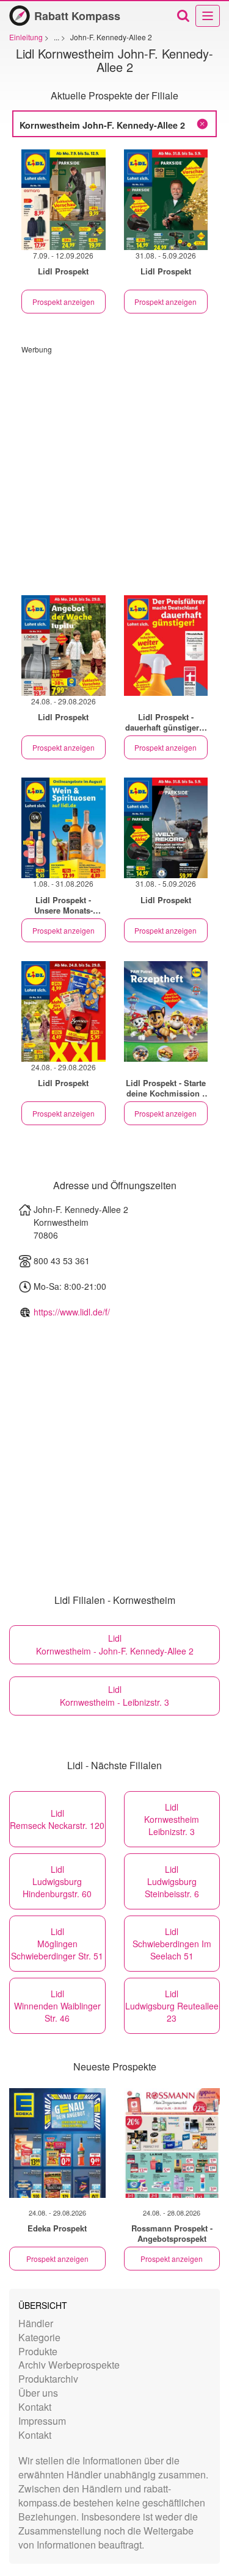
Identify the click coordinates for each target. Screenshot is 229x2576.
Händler (36, 2323)
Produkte (38, 2351)
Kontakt (35, 2407)
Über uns (38, 2393)
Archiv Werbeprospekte (69, 2365)
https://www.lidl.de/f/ (72, 1312)
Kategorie (39, 2337)
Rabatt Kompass (77, 16)
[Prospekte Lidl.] (166, 646)
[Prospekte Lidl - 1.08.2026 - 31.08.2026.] (64, 828)
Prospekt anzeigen (64, 302)
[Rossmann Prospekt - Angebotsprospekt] (172, 2143)
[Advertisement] (114, 469)
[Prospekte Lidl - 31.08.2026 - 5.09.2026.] (166, 200)
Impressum (42, 2421)
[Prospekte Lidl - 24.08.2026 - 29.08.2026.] (64, 646)
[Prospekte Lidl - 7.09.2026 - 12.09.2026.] (64, 200)
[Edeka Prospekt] (57, 2143)
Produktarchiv (48, 2379)
